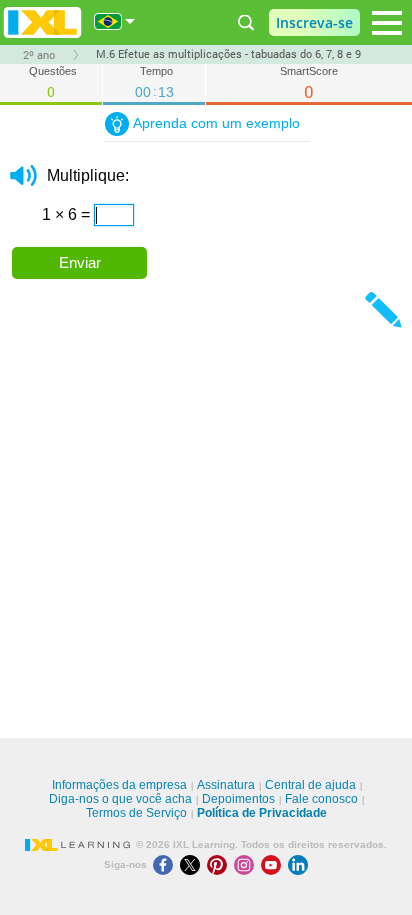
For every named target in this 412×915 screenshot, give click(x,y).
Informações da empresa (119, 785)
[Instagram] (247, 864)
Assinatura (226, 785)
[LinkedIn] (300, 864)
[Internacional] (115, 21)
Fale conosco (321, 799)
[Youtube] (274, 864)
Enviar (80, 262)
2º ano (39, 55)
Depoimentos (238, 799)
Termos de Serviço (136, 813)
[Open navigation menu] (387, 23)
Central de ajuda (310, 785)
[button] (23, 175)
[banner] (42, 22)
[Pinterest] (220, 864)
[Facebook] (166, 864)
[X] (193, 864)
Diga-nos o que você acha (120, 799)
